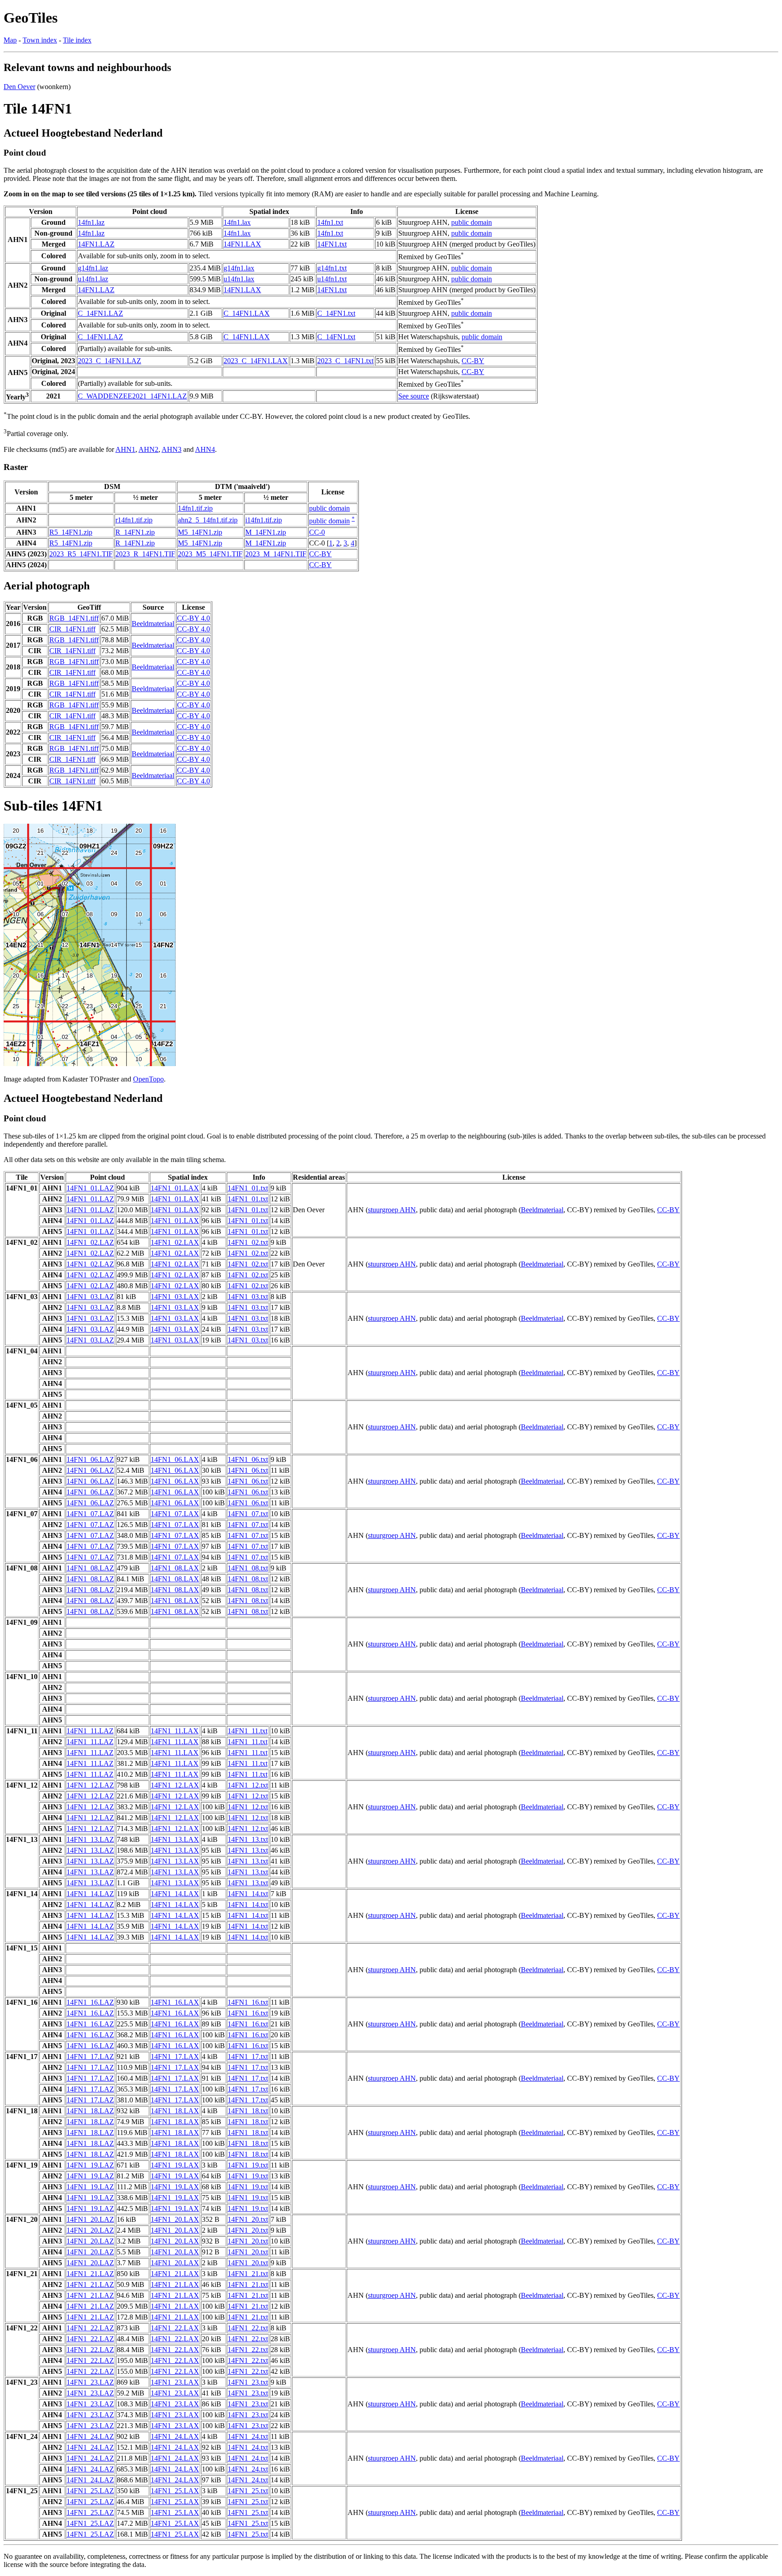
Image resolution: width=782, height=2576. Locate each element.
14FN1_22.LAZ (90, 2328)
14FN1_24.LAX (175, 2436)
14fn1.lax (237, 222)
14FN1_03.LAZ (90, 1297)
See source (414, 396)
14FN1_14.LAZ (90, 1894)
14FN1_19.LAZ (90, 2165)
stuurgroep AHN (392, 1210)
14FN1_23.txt (248, 2382)
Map (10, 40)
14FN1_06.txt (248, 1459)
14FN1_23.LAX (175, 2382)
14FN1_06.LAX (175, 1459)
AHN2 (148, 449)
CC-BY (473, 361)
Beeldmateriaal (153, 624)
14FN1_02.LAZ (90, 1242)
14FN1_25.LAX (175, 2491)
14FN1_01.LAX (175, 1188)
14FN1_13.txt (248, 1839)
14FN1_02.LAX (175, 1242)
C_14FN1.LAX (247, 313)
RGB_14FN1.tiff (74, 618)
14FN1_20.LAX (175, 2219)
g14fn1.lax (239, 268)
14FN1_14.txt (248, 1894)
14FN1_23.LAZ (90, 2382)
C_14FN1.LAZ (100, 313)
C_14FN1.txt (336, 313)
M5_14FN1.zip (200, 532)
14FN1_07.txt (248, 1514)
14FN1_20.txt (248, 2219)
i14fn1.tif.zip (264, 520)
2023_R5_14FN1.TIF (81, 554)
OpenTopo (148, 1079)
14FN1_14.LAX (175, 1894)
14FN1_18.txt (248, 2111)
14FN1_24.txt (248, 2436)
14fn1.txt (330, 222)
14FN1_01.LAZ (90, 1188)
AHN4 (205, 449)
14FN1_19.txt (248, 2165)
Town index (40, 40)
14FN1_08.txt (248, 1568)
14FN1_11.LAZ (90, 1731)
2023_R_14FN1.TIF (145, 554)
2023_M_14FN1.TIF (276, 554)
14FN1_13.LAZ (90, 1839)
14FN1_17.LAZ (90, 2057)
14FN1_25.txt (248, 2491)
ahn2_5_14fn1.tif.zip (208, 520)
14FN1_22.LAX (175, 2328)
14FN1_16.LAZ (90, 2002)
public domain (472, 222)
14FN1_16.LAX (175, 2002)
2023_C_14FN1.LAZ (110, 361)
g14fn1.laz (93, 268)
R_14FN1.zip (135, 532)
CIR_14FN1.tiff (72, 629)
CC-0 (317, 532)
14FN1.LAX (242, 244)
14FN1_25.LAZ (90, 2491)
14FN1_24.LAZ (90, 2436)
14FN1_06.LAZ (90, 1459)
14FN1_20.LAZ (90, 2219)
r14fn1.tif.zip (134, 520)
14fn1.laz (91, 222)
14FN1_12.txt (248, 1785)
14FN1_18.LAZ (90, 2111)
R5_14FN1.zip (71, 532)
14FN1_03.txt (248, 1297)
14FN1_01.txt (248, 1188)
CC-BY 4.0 (193, 618)
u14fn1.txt (332, 279)
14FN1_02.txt (248, 1242)
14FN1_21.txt (248, 2274)
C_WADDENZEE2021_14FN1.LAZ (132, 396)
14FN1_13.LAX (175, 1839)
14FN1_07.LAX (175, 1514)
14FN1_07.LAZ (90, 1514)
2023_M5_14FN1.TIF (210, 554)
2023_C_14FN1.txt (345, 361)
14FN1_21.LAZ (90, 2274)
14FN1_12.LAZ (90, 1785)
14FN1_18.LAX (175, 2111)
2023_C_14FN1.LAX (256, 361)
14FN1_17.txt (248, 2057)
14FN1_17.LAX (175, 2057)
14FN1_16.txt (248, 2002)
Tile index (77, 40)
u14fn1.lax (239, 279)
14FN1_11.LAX (175, 1731)
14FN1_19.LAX (175, 2165)
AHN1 (125, 449)
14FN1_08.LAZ (90, 1568)
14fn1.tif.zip (195, 508)
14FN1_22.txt (248, 2328)
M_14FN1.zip (266, 532)
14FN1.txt (332, 244)
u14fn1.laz (93, 279)
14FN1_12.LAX (175, 1785)
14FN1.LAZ (96, 244)
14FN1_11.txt (248, 1731)
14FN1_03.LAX (175, 1297)
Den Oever (19, 87)
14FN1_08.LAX (175, 1568)
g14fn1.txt (332, 268)
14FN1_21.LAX (175, 2274)
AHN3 (172, 449)
